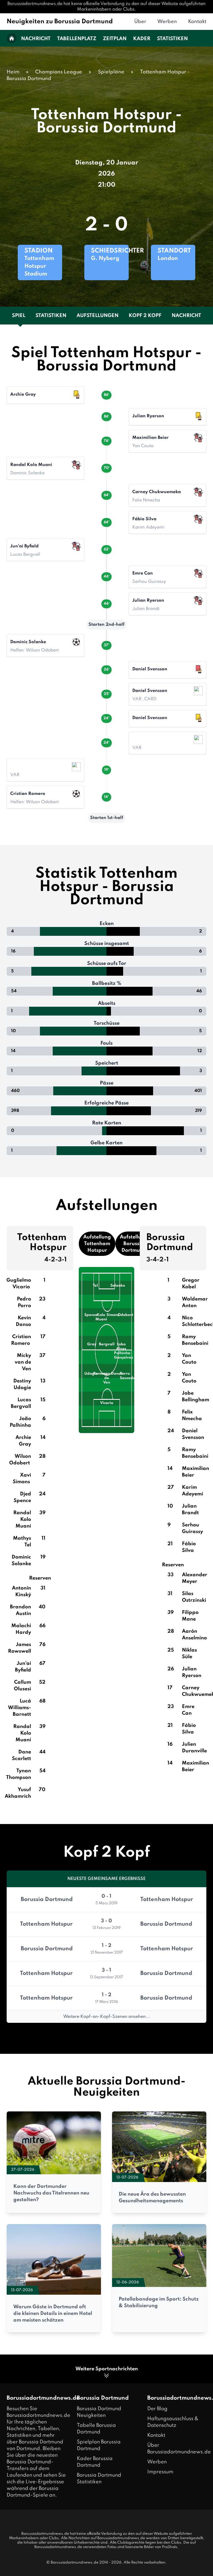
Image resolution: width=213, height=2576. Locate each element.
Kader (142, 39)
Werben (167, 22)
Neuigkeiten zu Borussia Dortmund (60, 22)
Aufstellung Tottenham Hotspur (97, 1244)
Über (140, 22)
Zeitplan (115, 39)
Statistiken (172, 39)
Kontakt (197, 22)
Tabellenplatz (77, 39)
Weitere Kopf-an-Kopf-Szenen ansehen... (106, 2017)
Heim (13, 72)
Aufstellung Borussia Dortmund (134, 1244)
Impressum (160, 2472)
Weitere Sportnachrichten (107, 2369)
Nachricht (36, 39)
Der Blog (157, 2409)
